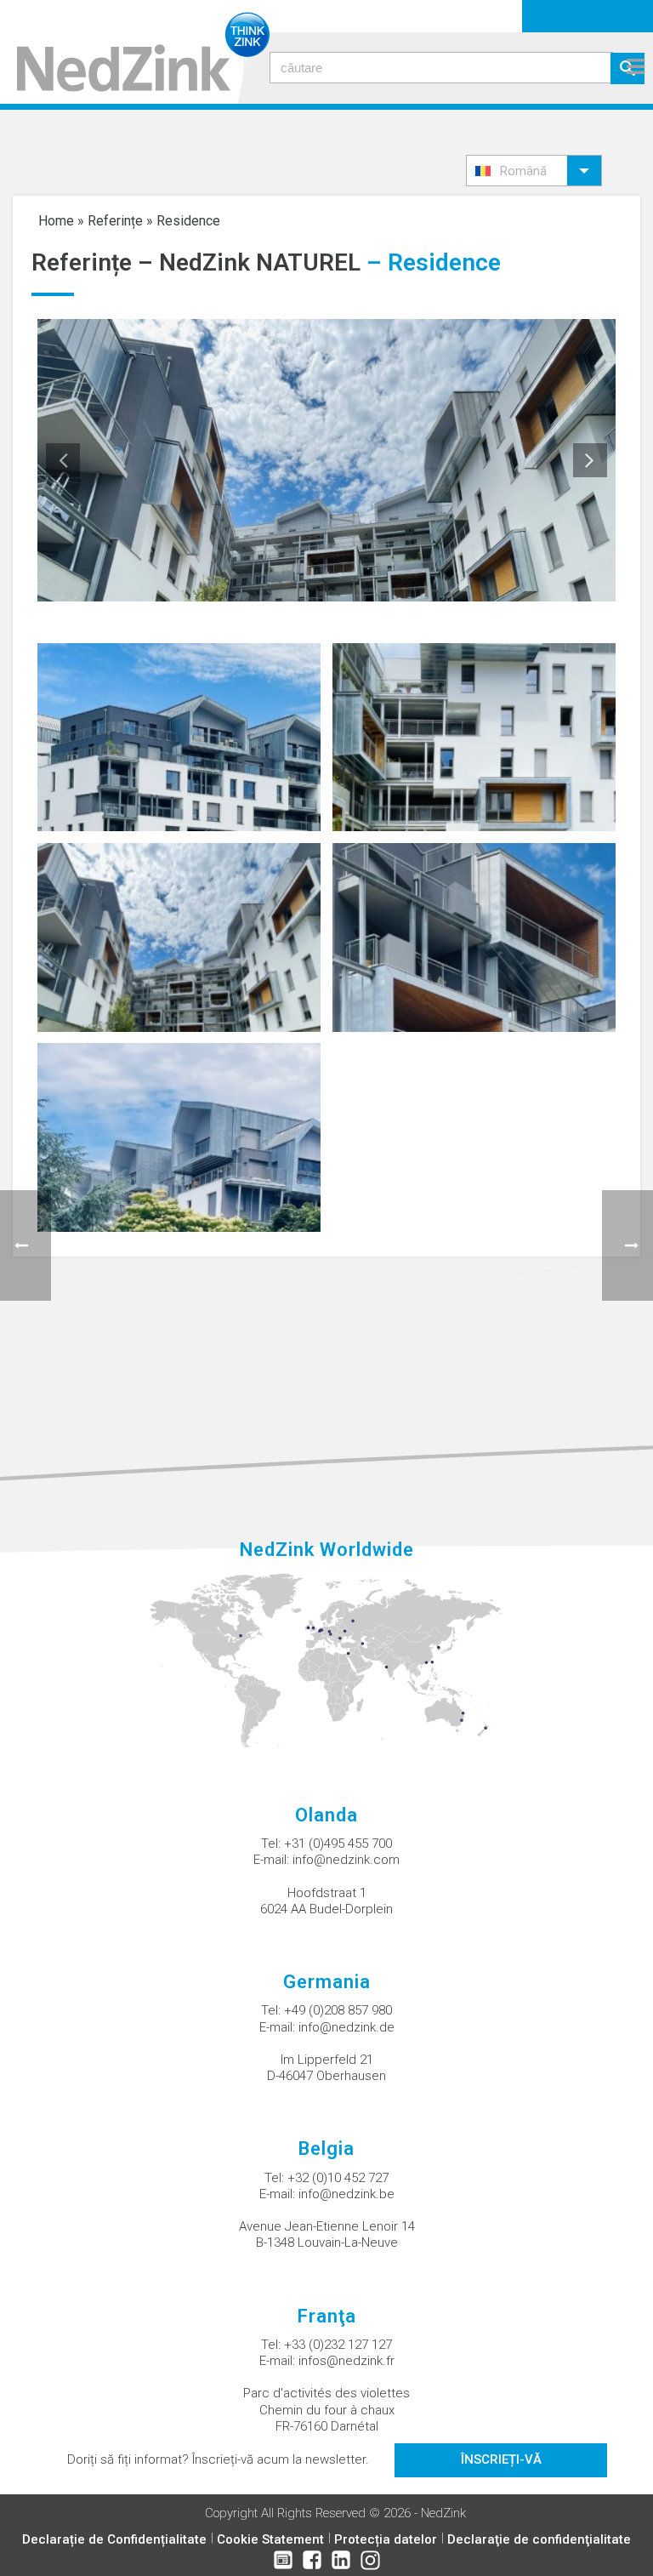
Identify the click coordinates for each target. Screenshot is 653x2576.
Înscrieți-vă (501, 2459)
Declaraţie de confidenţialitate (539, 2539)
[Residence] (179, 736)
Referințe (115, 221)
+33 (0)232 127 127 (338, 2345)
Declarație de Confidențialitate (114, 2539)
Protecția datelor (386, 2539)
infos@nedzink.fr (346, 2361)
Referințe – (95, 262)
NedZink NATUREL (260, 262)
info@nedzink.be (346, 2194)
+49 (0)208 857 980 (338, 2010)
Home (56, 221)
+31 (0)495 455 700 (338, 1844)
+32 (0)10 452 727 (338, 2178)
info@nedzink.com (346, 1860)
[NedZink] (135, 52)
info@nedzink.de (346, 2027)
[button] (534, 171)
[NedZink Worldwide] (327, 1660)
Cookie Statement (270, 2539)
